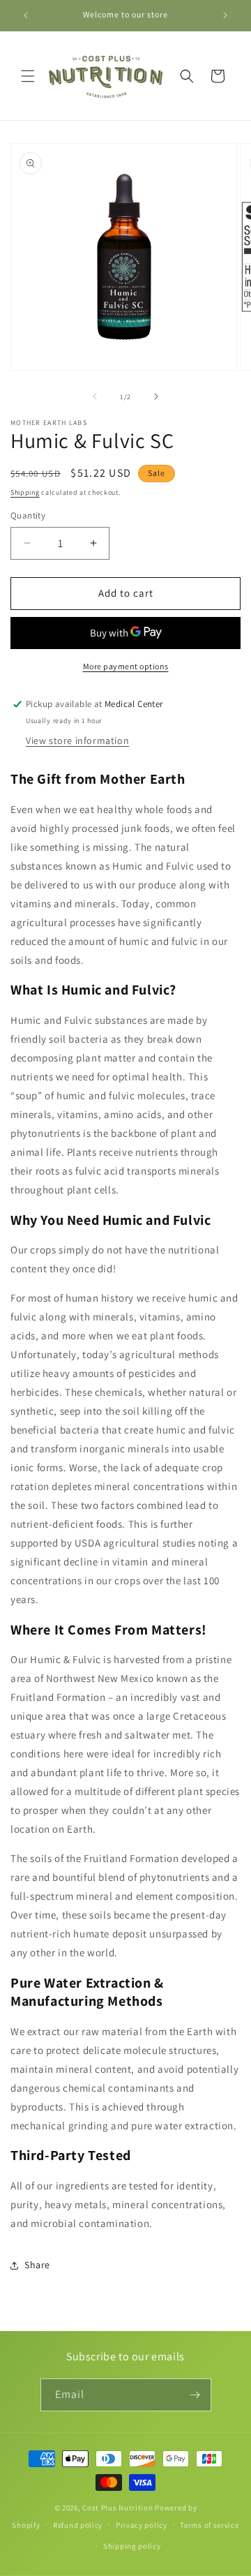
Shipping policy (132, 2546)
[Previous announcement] (26, 15)
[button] (28, 76)
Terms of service (209, 2525)
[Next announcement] (225, 15)
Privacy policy (142, 2525)
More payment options (126, 666)
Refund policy (78, 2525)
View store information (77, 740)
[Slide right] (156, 396)
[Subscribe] (195, 2395)
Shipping (25, 492)
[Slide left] (95, 396)
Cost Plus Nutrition (117, 2508)
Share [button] (37, 2265)
